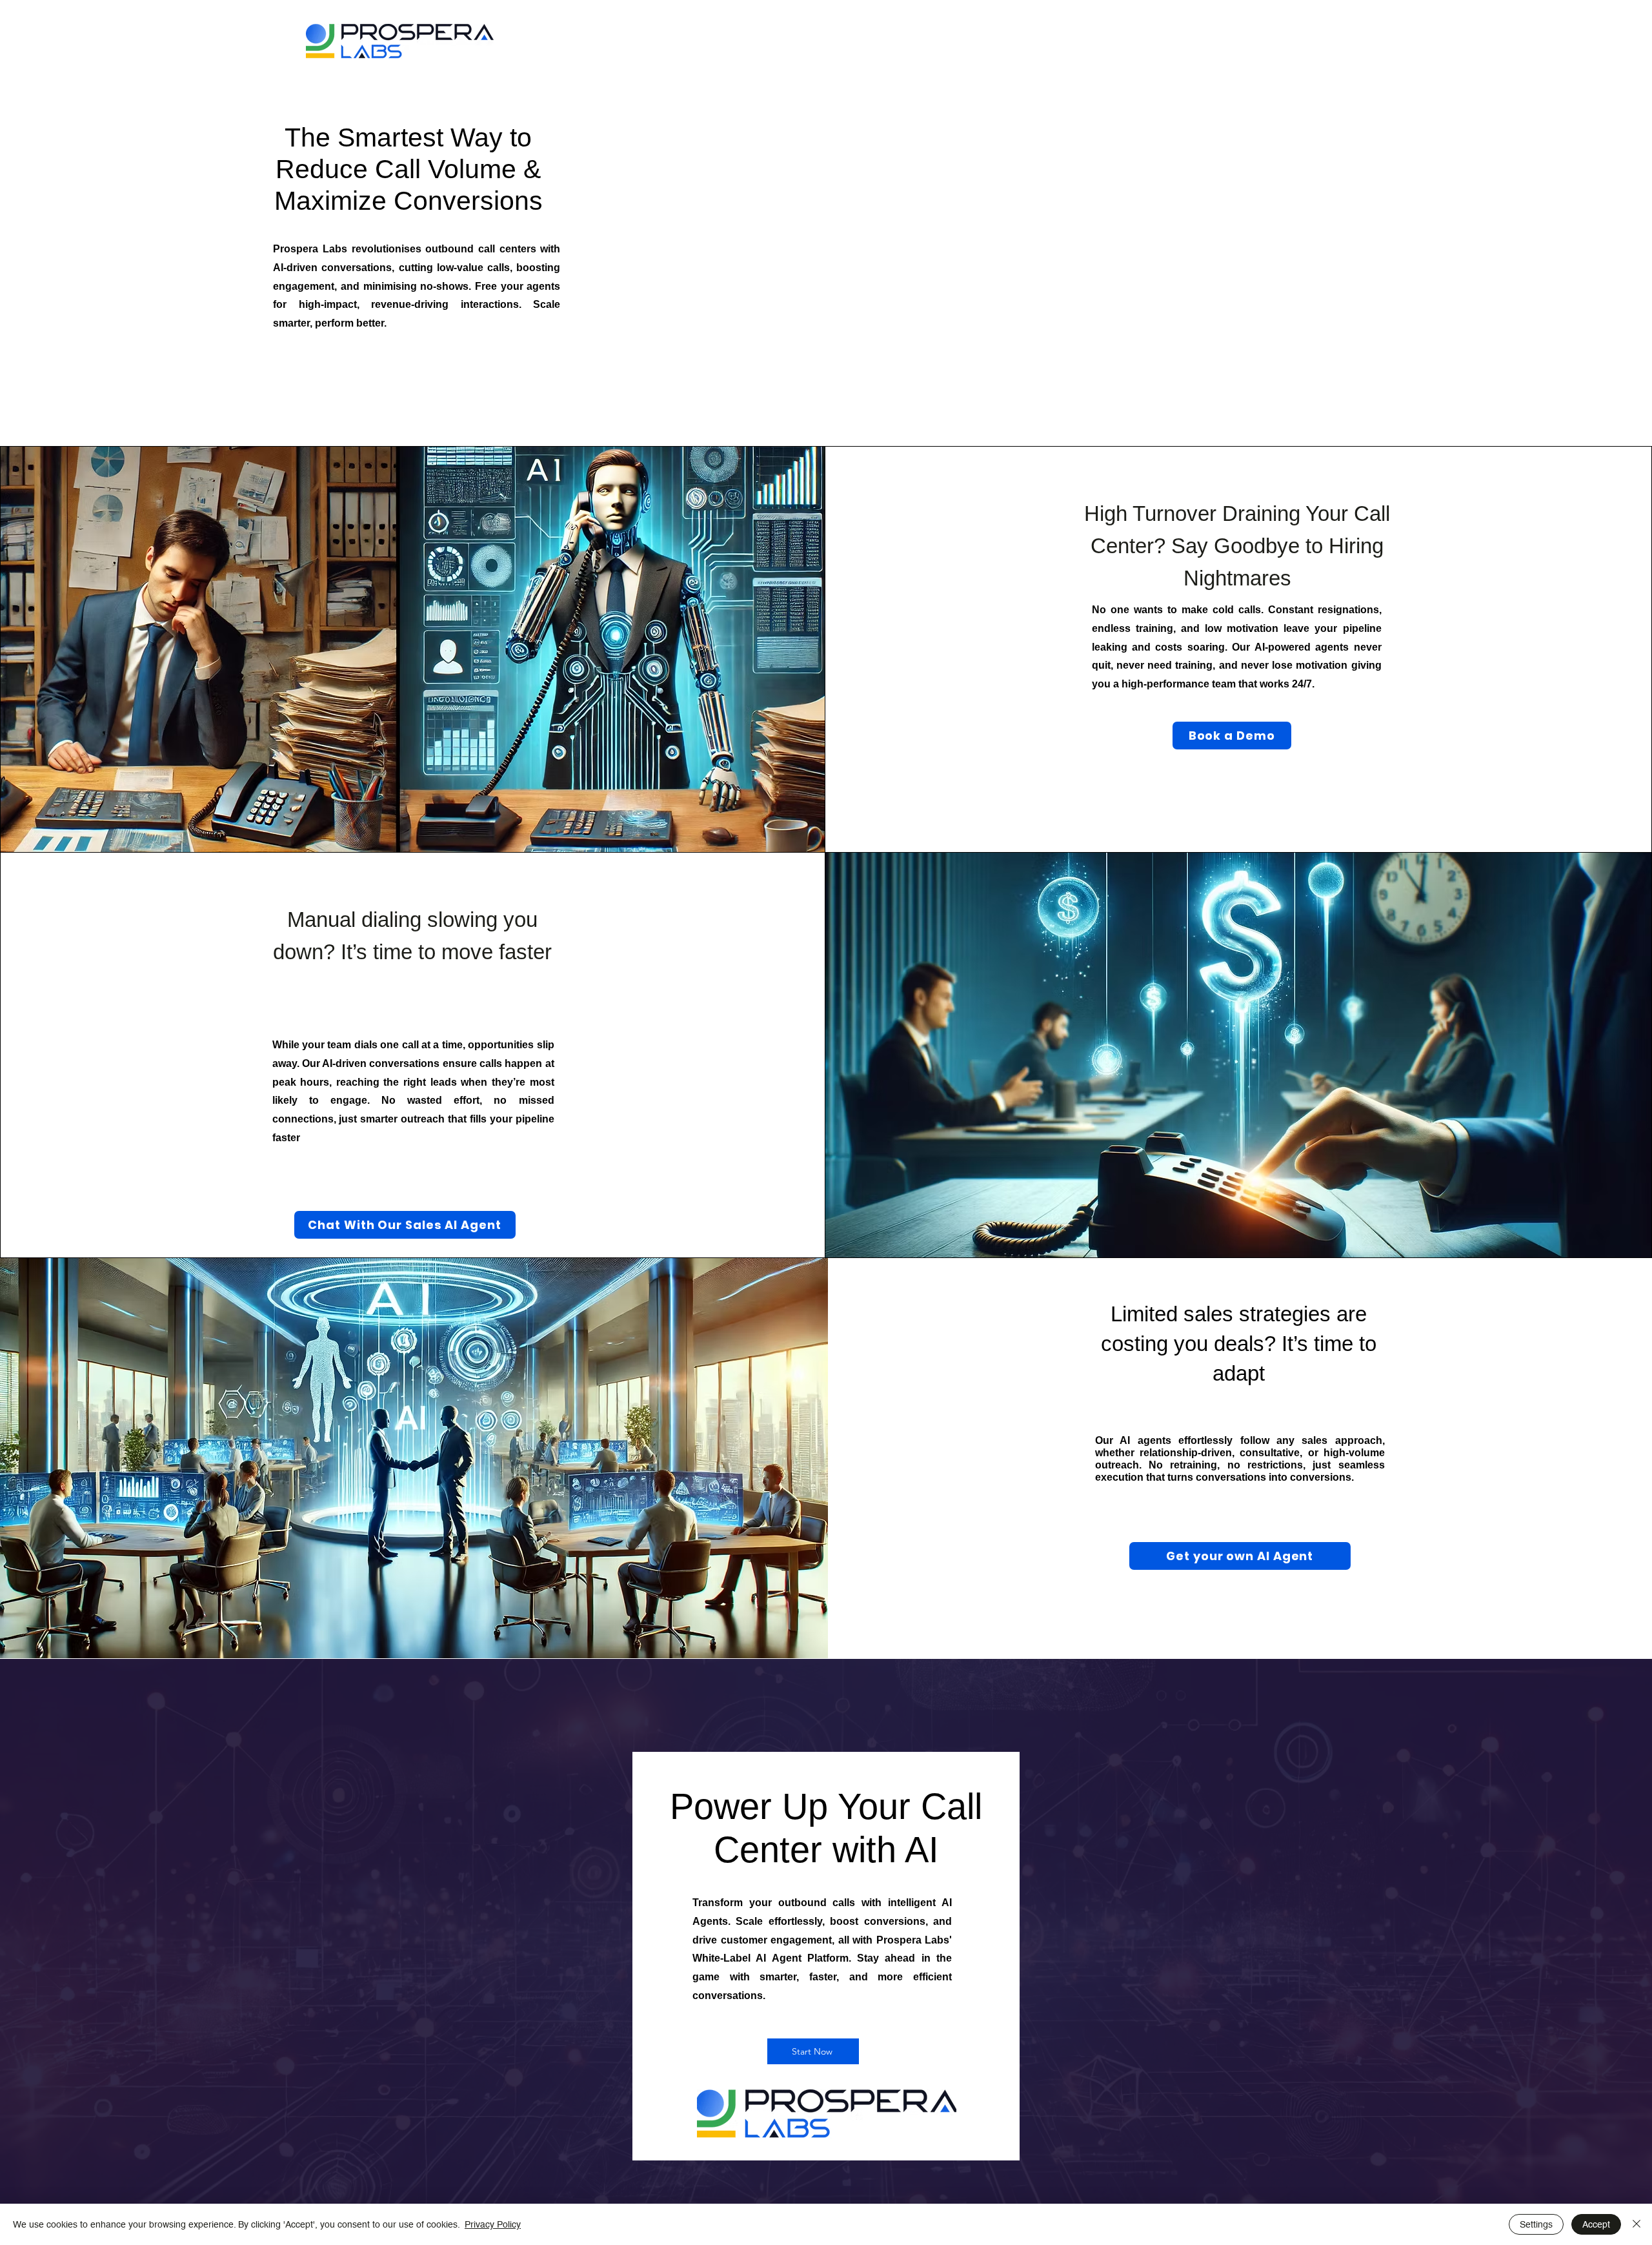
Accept (1596, 2224)
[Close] (1637, 2224)
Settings (1536, 2224)
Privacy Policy (493, 2224)
